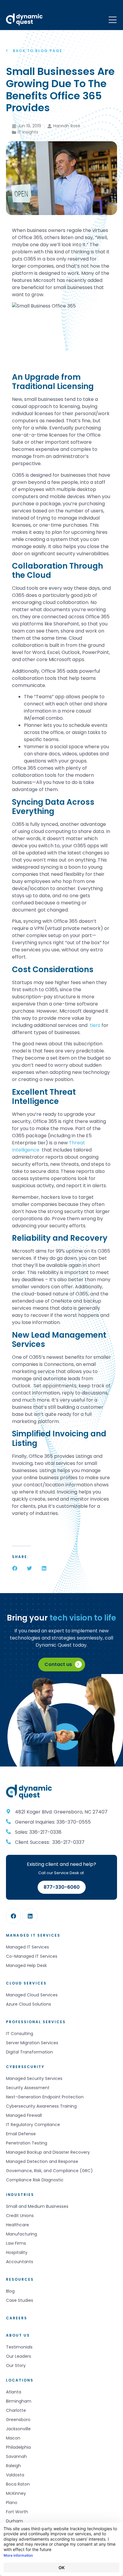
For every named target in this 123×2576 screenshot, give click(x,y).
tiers (94, 1025)
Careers (17, 2318)
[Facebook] (13, 1916)
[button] (15, 1568)
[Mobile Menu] (113, 20)
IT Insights (28, 132)
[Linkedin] (30, 1916)
